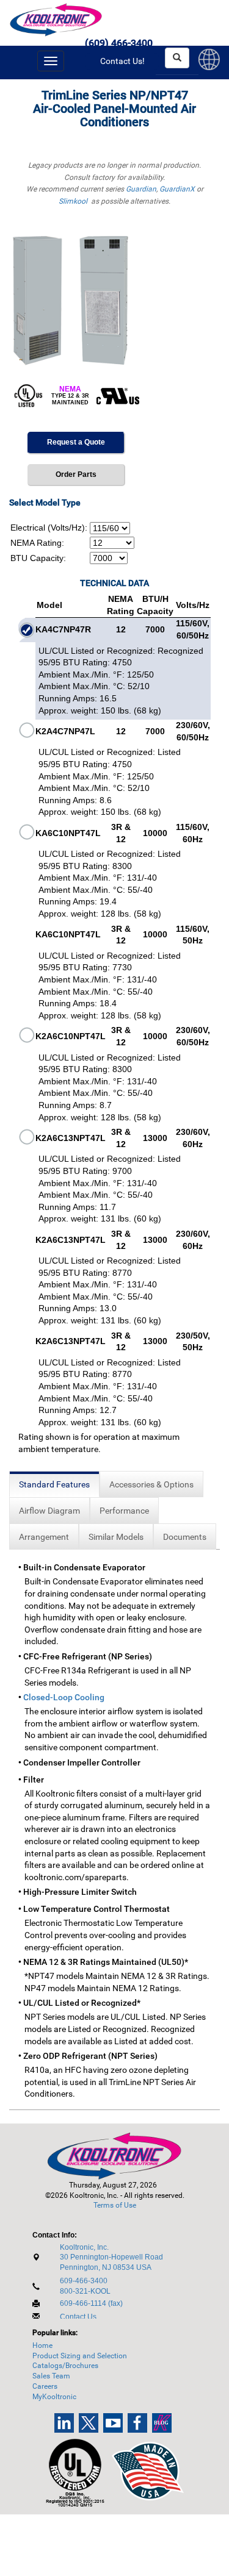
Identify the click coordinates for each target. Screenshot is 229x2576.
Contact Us (78, 2317)
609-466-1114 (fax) (91, 2303)
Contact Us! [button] (122, 61)
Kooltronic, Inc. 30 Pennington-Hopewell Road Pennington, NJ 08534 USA (111, 2258)
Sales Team (51, 2376)
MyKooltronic (54, 2397)
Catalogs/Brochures (65, 2366)
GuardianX (177, 189)
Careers (45, 2386)
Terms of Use (115, 2205)
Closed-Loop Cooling (64, 1697)
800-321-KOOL (85, 2291)
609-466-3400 (84, 2281)
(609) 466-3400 (119, 43)
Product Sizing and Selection (80, 2356)
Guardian (141, 189)
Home (42, 2345)
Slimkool (73, 201)
